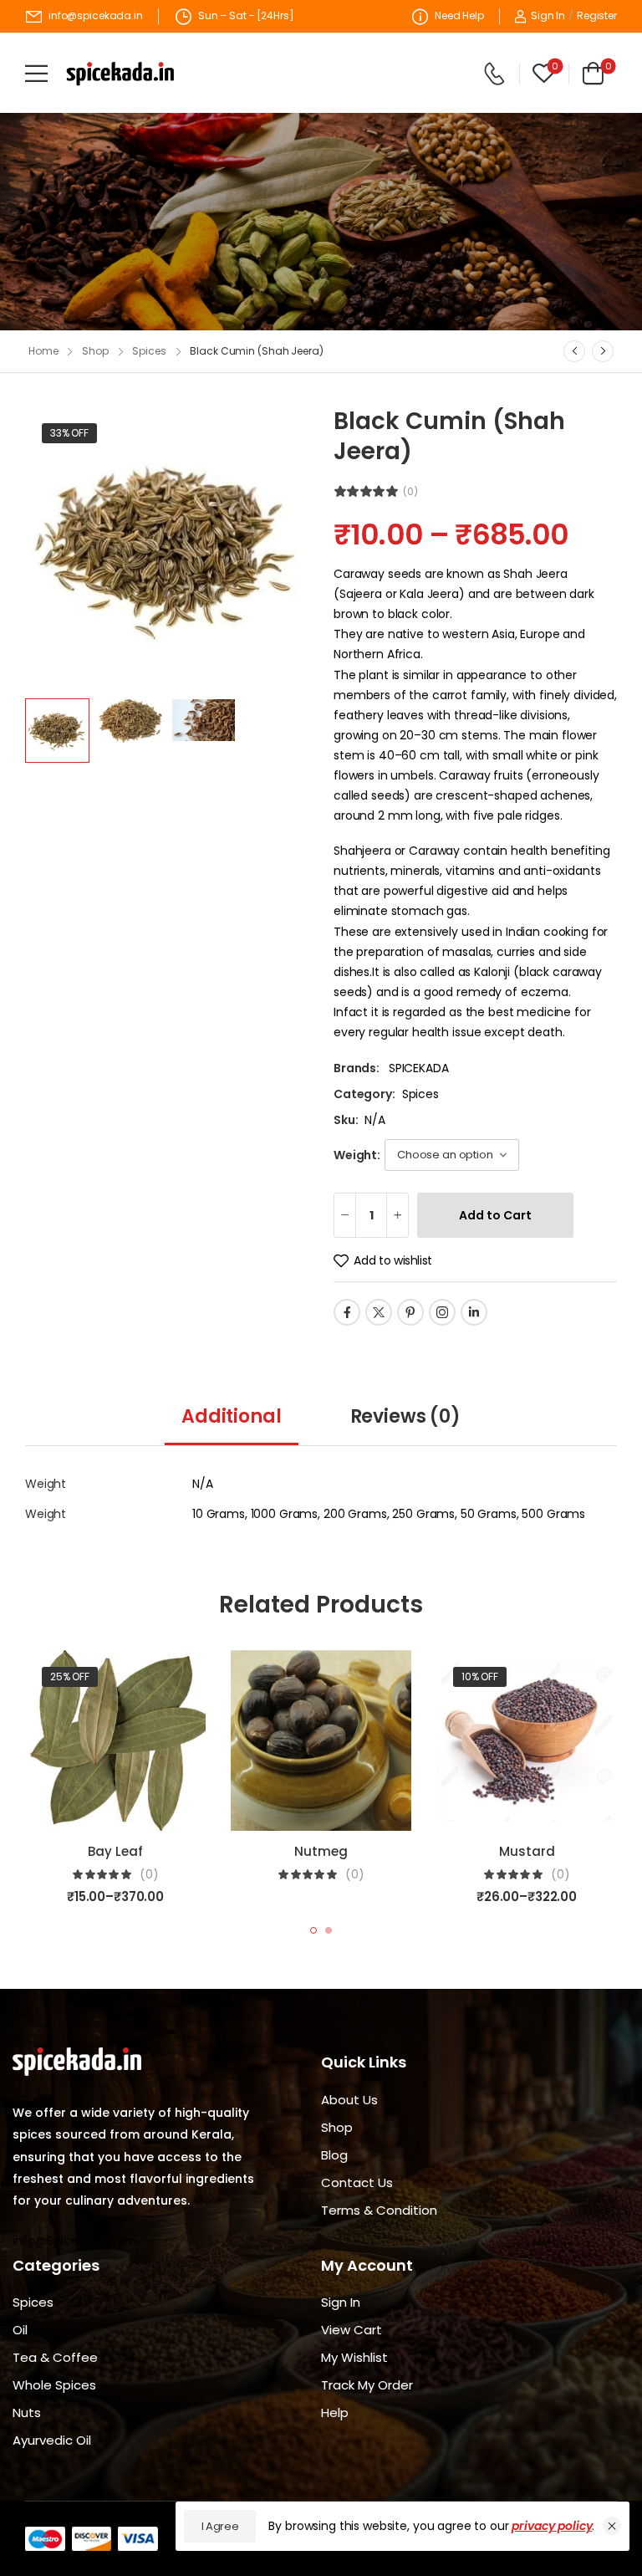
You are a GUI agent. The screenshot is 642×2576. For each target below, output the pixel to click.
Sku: (346, 1120)
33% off (69, 433)
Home (43, 351)
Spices (149, 351)
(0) (410, 492)
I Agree (220, 2526)
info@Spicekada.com (75, 2241)
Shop (95, 351)
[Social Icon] (347, 1312)
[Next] (603, 351)
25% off (70, 1676)
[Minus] (345, 1215)
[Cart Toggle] (590, 73)
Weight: (357, 1155)
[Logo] (120, 74)
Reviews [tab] (405, 1416)
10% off (480, 1676)
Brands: (358, 1068)
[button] (612, 2526)
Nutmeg (321, 1851)
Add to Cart (495, 1215)
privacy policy (552, 2526)
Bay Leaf (115, 1851)
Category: (364, 1094)
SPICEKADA (419, 1068)
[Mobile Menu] (36, 73)
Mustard (527, 1851)
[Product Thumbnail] (167, 548)
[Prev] (574, 351)
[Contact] (494, 74)
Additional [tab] (232, 1416)
